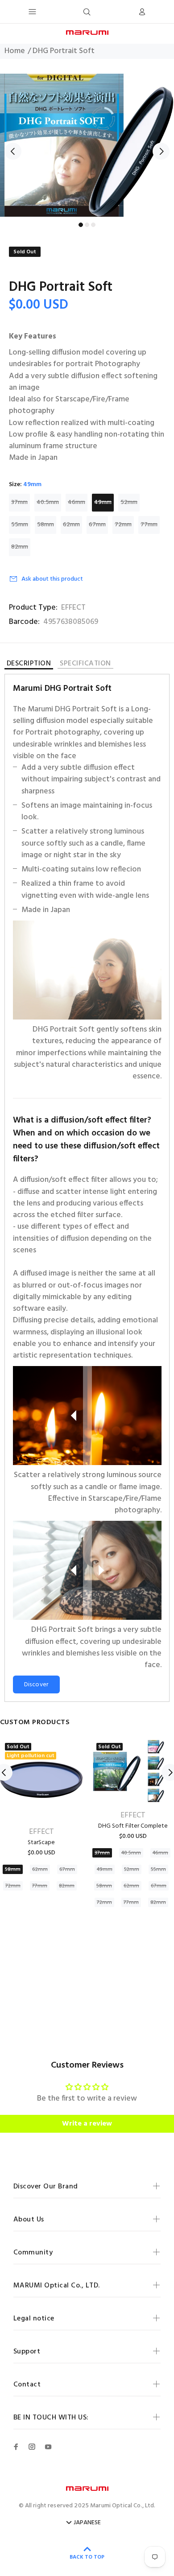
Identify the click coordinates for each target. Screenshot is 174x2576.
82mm (20, 547)
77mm (149, 525)
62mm (71, 525)
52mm (129, 502)
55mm (20, 525)
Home (15, 51)
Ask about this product (52, 579)
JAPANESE (87, 2523)
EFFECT (73, 608)
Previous (13, 151)
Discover (36, 1685)
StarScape (41, 1843)
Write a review (87, 2124)
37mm (19, 502)
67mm (97, 525)
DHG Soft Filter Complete (133, 1826)
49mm (103, 502)
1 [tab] (81, 225)
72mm (123, 525)
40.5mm (48, 502)
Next (161, 151)
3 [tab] (93, 225)
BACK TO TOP (87, 2557)
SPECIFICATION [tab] (85, 664)
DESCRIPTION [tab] (29, 665)
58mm (46, 525)
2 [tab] (87, 225)
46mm (77, 502)
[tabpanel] (87, 145)
